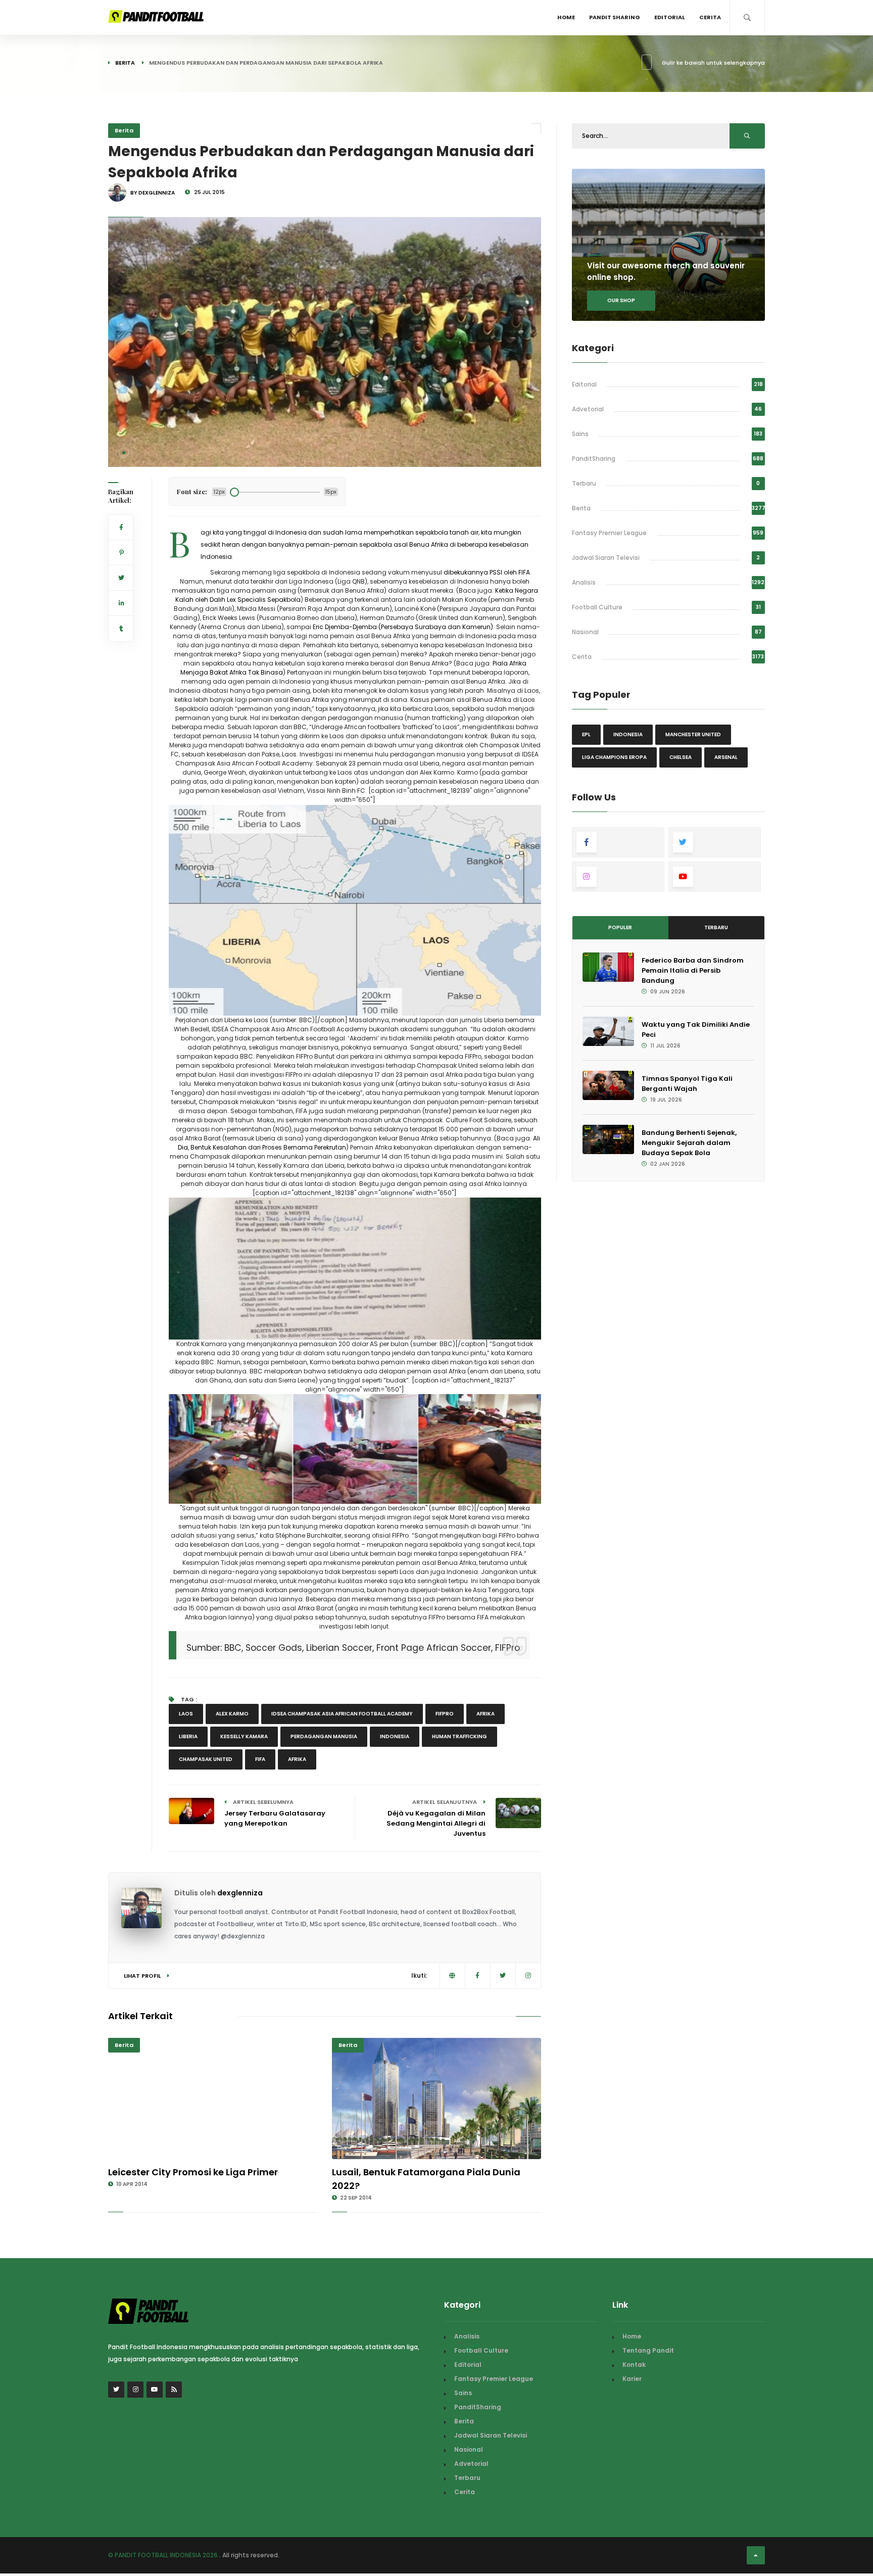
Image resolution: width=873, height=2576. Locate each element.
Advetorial (588, 409)
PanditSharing (594, 459)
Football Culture (597, 607)
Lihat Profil (143, 1976)
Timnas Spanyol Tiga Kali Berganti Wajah (687, 1084)
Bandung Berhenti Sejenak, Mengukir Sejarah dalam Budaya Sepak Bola (689, 1143)
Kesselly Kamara (244, 1736)
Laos (186, 1714)
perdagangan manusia (324, 1736)
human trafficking (459, 1736)
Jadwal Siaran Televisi (606, 558)
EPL (586, 734)
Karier (632, 2379)
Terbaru (584, 483)
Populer (620, 927)
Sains (580, 434)
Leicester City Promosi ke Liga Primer (193, 2172)
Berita (125, 63)
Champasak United (206, 1759)
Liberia (188, 1736)
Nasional (585, 632)
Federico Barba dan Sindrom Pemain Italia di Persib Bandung (693, 970)
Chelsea (681, 757)
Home (566, 17)
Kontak (634, 2365)
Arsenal (726, 757)
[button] (124, 453)
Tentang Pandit (648, 2350)
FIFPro (445, 1714)
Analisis (584, 582)
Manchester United (693, 734)
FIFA (260, 1759)
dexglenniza (240, 1893)
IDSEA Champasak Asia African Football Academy (342, 1714)
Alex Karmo (232, 1714)
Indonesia (395, 1736)
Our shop (621, 300)
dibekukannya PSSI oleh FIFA (487, 572)
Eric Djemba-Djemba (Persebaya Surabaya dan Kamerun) (403, 627)
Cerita (710, 17)
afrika (486, 1714)
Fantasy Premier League (609, 533)
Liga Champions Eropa (614, 757)
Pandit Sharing (615, 17)
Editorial (670, 17)
